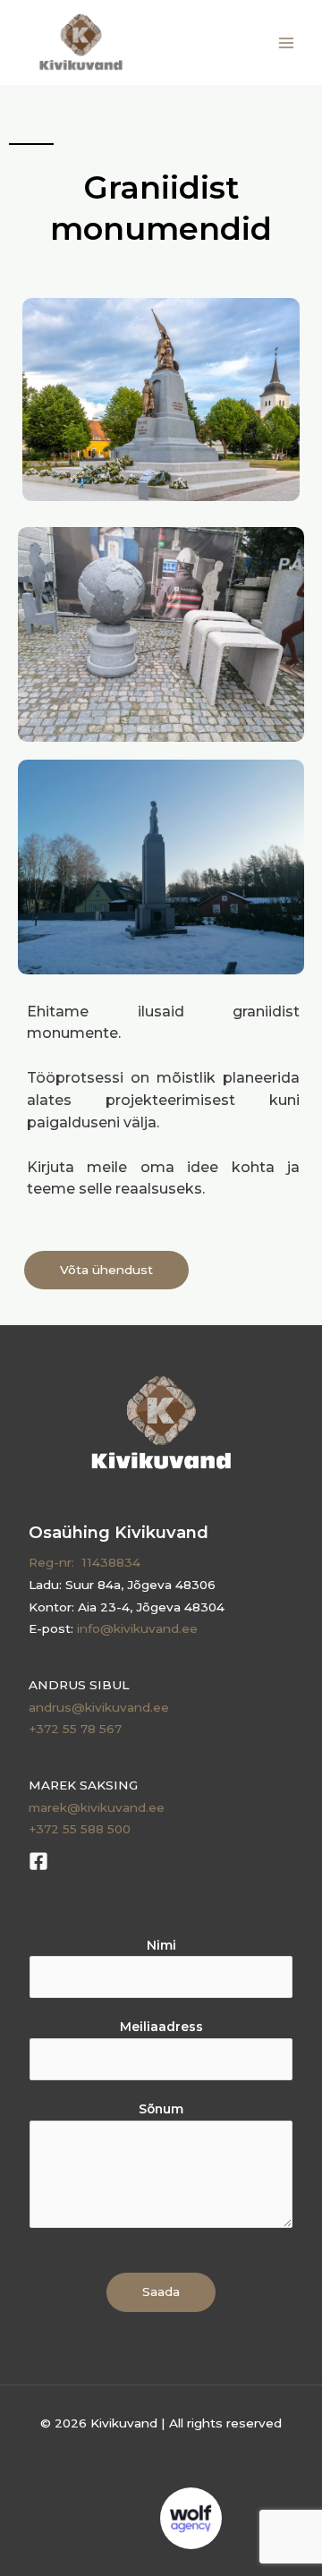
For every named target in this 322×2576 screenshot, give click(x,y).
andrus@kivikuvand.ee (99, 1707)
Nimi (161, 1945)
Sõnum (161, 2109)
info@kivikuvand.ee (137, 1628)
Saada (161, 2291)
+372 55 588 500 (80, 1829)
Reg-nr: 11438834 (85, 1562)
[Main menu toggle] (287, 43)
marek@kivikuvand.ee (97, 1807)
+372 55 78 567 (75, 1729)
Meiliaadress (161, 2027)
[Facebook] (38, 1861)
